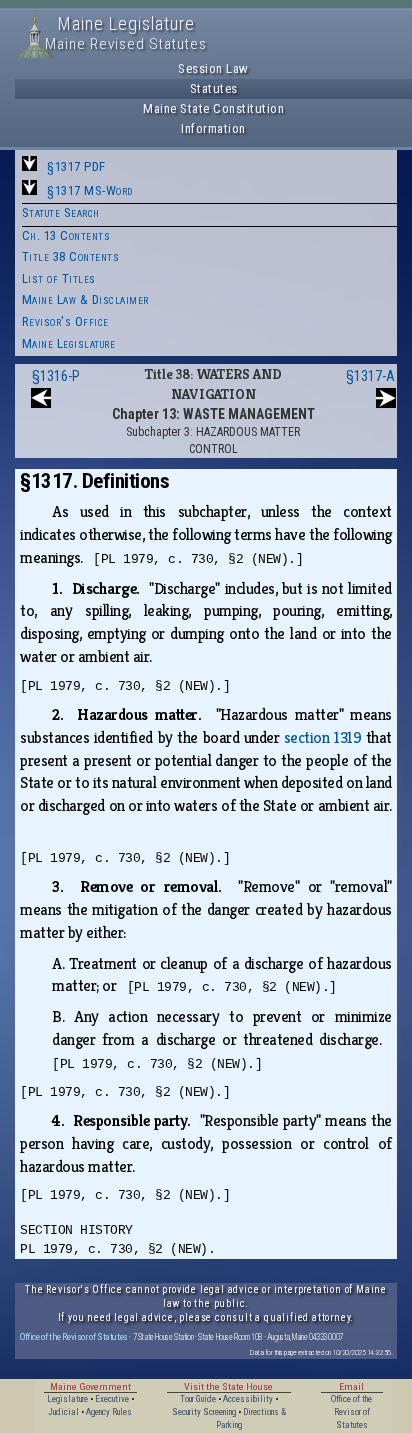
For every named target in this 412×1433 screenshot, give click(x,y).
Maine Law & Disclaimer (85, 299)
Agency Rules (109, 1412)
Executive (112, 1399)
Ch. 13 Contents (66, 235)
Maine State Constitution (213, 108)
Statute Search (61, 212)
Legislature (67, 1399)
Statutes (214, 88)
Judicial (63, 1412)
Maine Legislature (69, 343)
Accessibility (248, 1399)
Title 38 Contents (71, 256)
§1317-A (370, 376)
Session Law (213, 68)
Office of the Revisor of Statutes (74, 1336)
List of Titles (59, 278)
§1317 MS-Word (90, 190)
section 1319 (322, 737)
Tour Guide (198, 1399)
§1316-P (56, 376)
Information (213, 128)
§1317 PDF (76, 166)
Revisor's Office (65, 321)
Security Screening (204, 1412)
